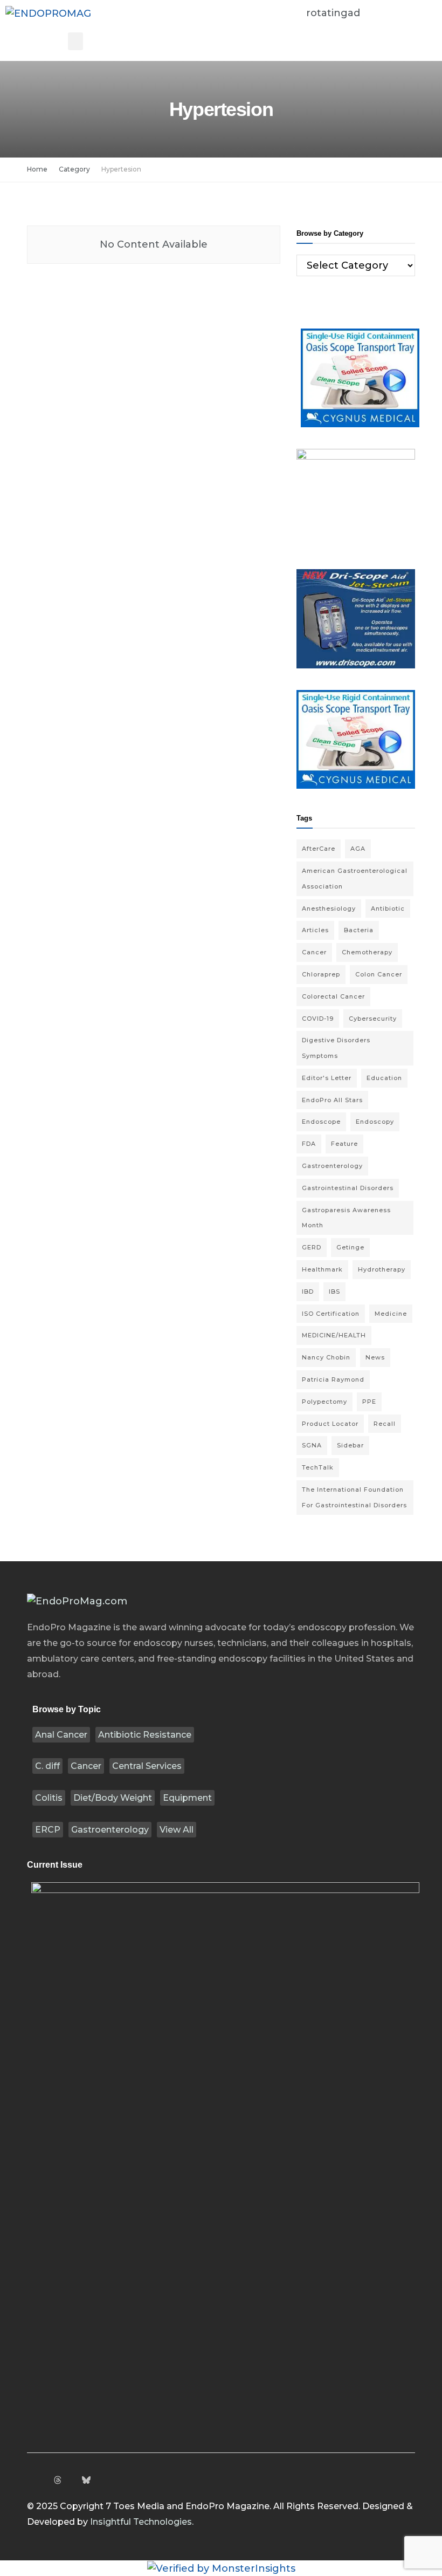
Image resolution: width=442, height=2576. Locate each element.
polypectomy (324, 1402)
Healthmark (322, 1269)
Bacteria (359, 930)
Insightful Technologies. (142, 2522)
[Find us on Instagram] (44, 2481)
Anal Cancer (61, 1735)
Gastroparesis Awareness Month (346, 1218)
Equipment (187, 1798)
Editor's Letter (327, 1078)
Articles (315, 930)
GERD (312, 1247)
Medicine (391, 1314)
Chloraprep (321, 974)
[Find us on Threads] (58, 2481)
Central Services (147, 1766)
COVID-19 (318, 1019)
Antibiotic (388, 908)
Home (37, 169)
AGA (358, 849)
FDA (309, 1144)
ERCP (48, 1830)
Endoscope (321, 1122)
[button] (75, 41)
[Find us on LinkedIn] (72, 2481)
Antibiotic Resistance (145, 1735)
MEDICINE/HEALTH (334, 1335)
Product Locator (330, 1424)
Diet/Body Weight (113, 1798)
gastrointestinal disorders (348, 1188)
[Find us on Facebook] (30, 2481)
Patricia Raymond (333, 1379)
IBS (334, 1292)
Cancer (86, 1766)
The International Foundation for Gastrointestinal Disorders (354, 1497)
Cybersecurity (373, 1019)
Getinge (350, 1247)
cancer (314, 952)
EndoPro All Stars (332, 1100)
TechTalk (318, 1467)
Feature (344, 1144)
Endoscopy (375, 1122)
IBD (308, 1292)
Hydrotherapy (382, 1269)
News (375, 1357)
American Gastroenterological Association (355, 879)
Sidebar (350, 1445)
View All (177, 1830)
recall (385, 1424)
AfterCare (319, 849)
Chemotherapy (367, 952)
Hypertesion (121, 169)
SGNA (312, 1445)
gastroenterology (332, 1166)
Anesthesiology (329, 908)
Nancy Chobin (326, 1357)
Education (384, 1078)
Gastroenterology (110, 1830)
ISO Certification (331, 1314)
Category (74, 169)
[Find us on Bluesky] (86, 2481)
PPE (369, 1402)
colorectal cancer (333, 996)
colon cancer (379, 974)
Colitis (49, 1798)
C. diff (47, 1766)
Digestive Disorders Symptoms (336, 1048)
